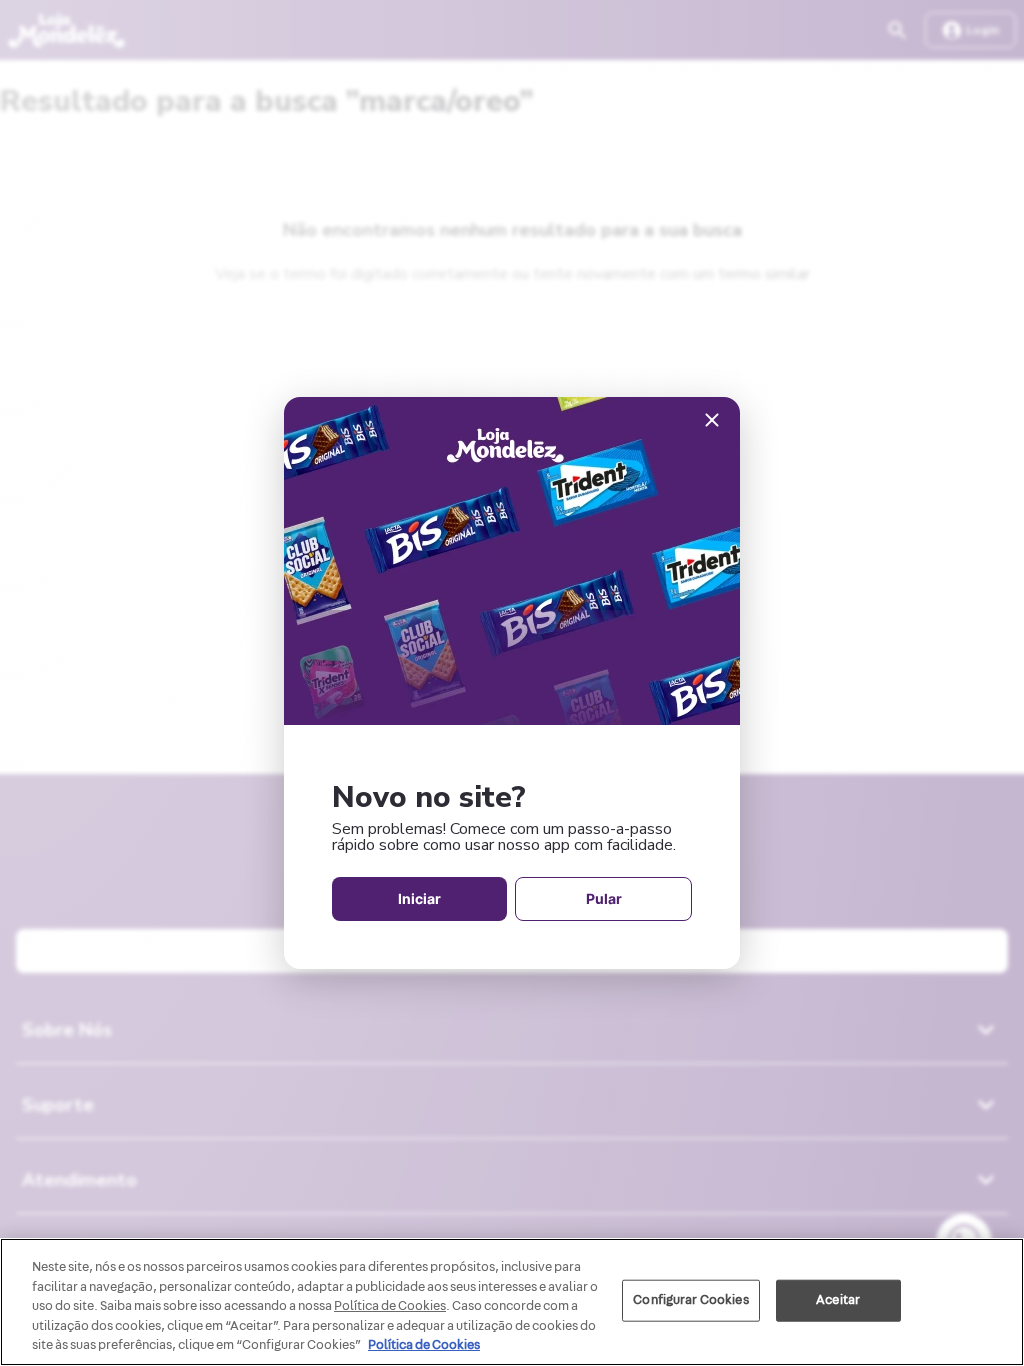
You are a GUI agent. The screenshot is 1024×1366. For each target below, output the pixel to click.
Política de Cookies (424, 1345)
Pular (604, 898)
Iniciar (419, 898)
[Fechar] (712, 421)
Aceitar (838, 1300)
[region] (512, 1302)
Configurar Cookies (690, 1300)
